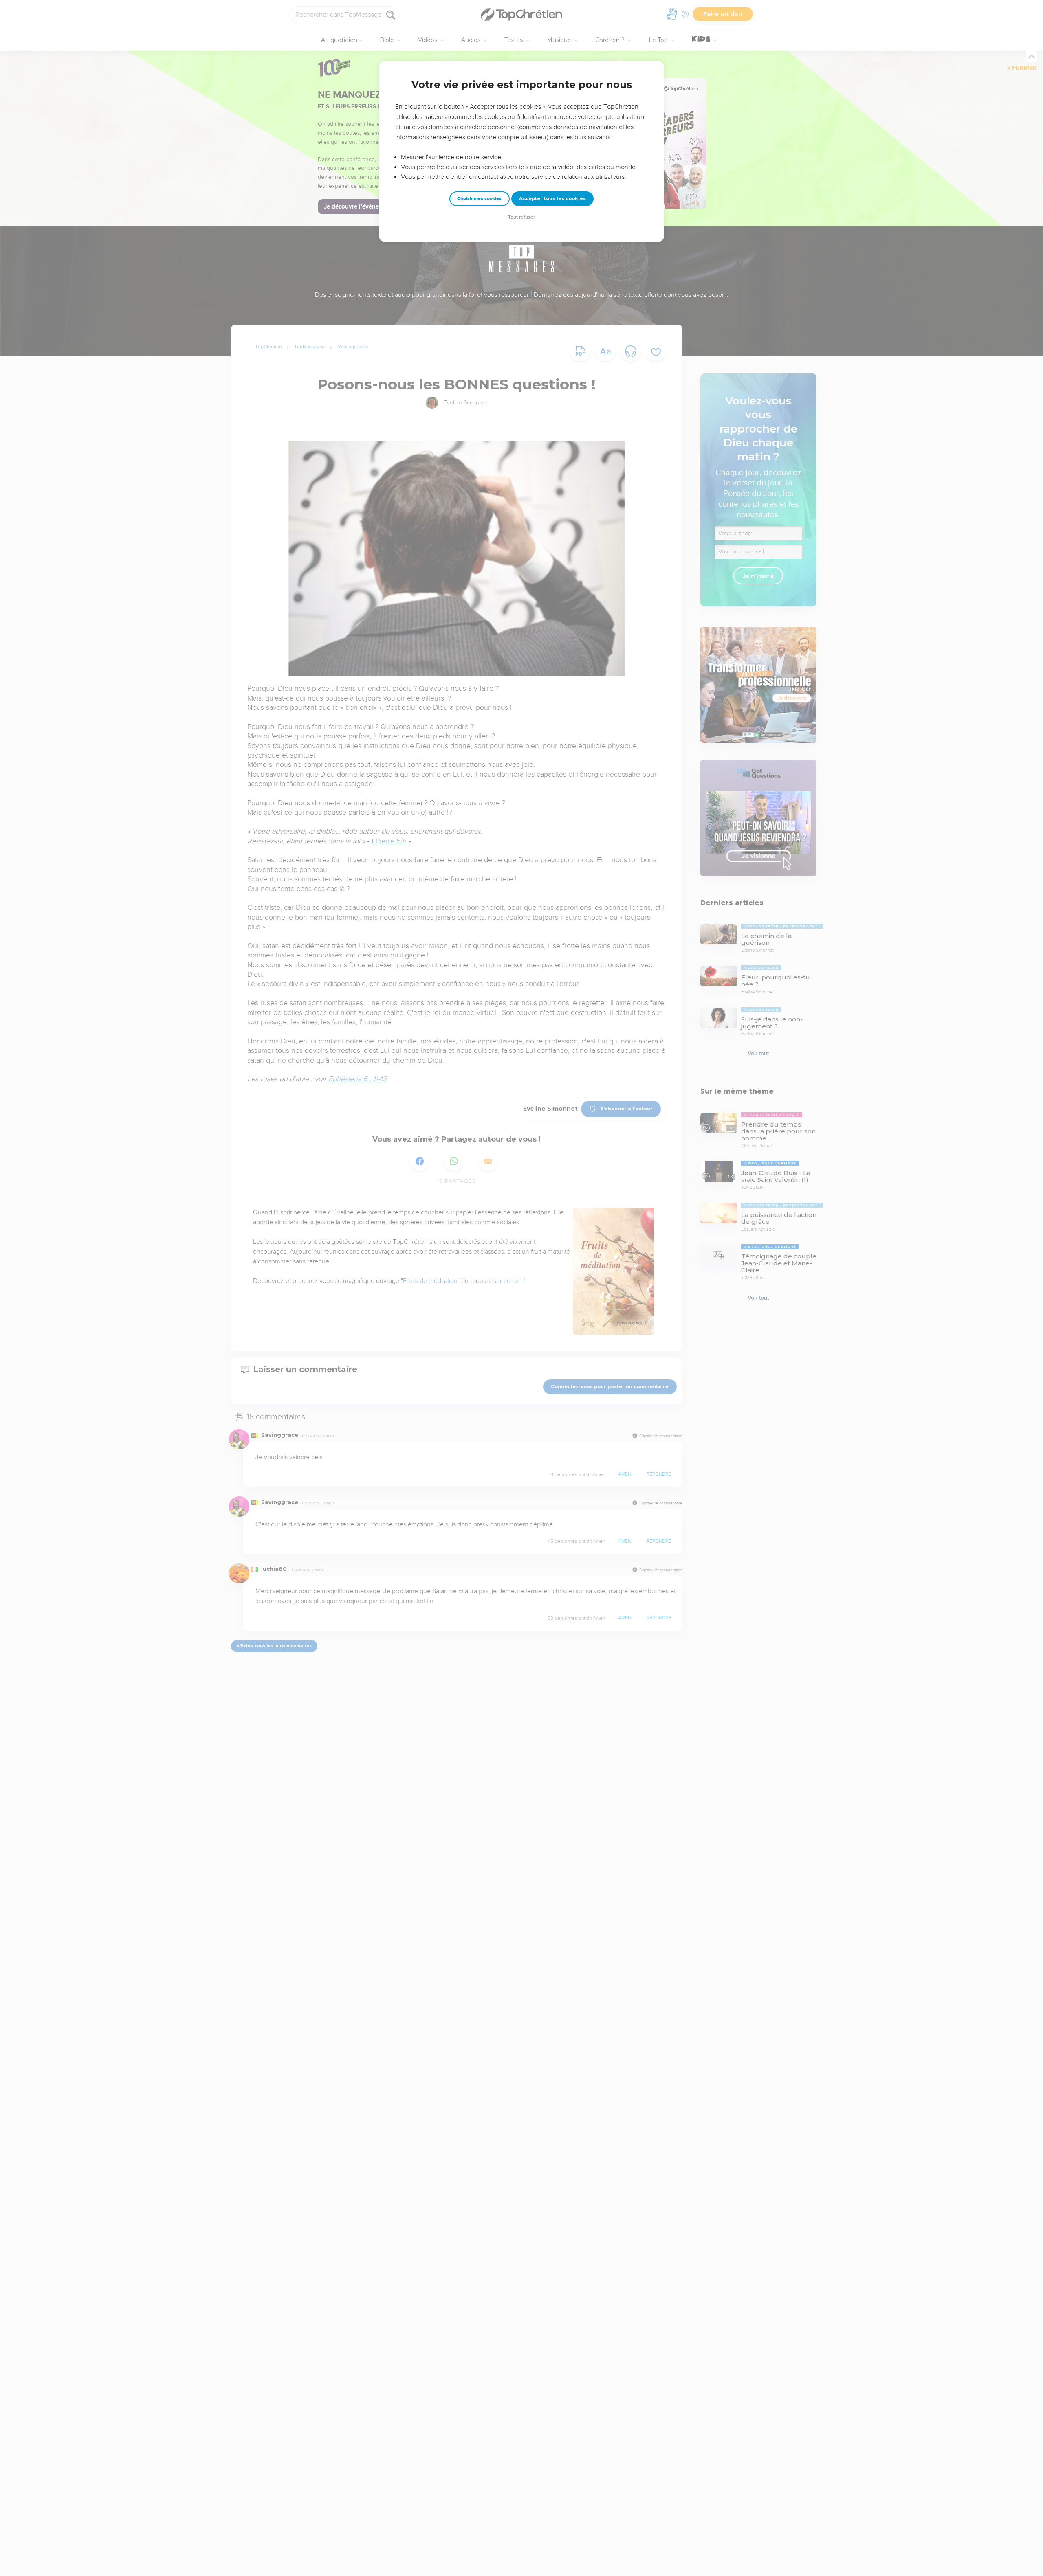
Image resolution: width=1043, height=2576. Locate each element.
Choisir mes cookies (479, 199)
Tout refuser (521, 217)
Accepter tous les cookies (552, 198)
